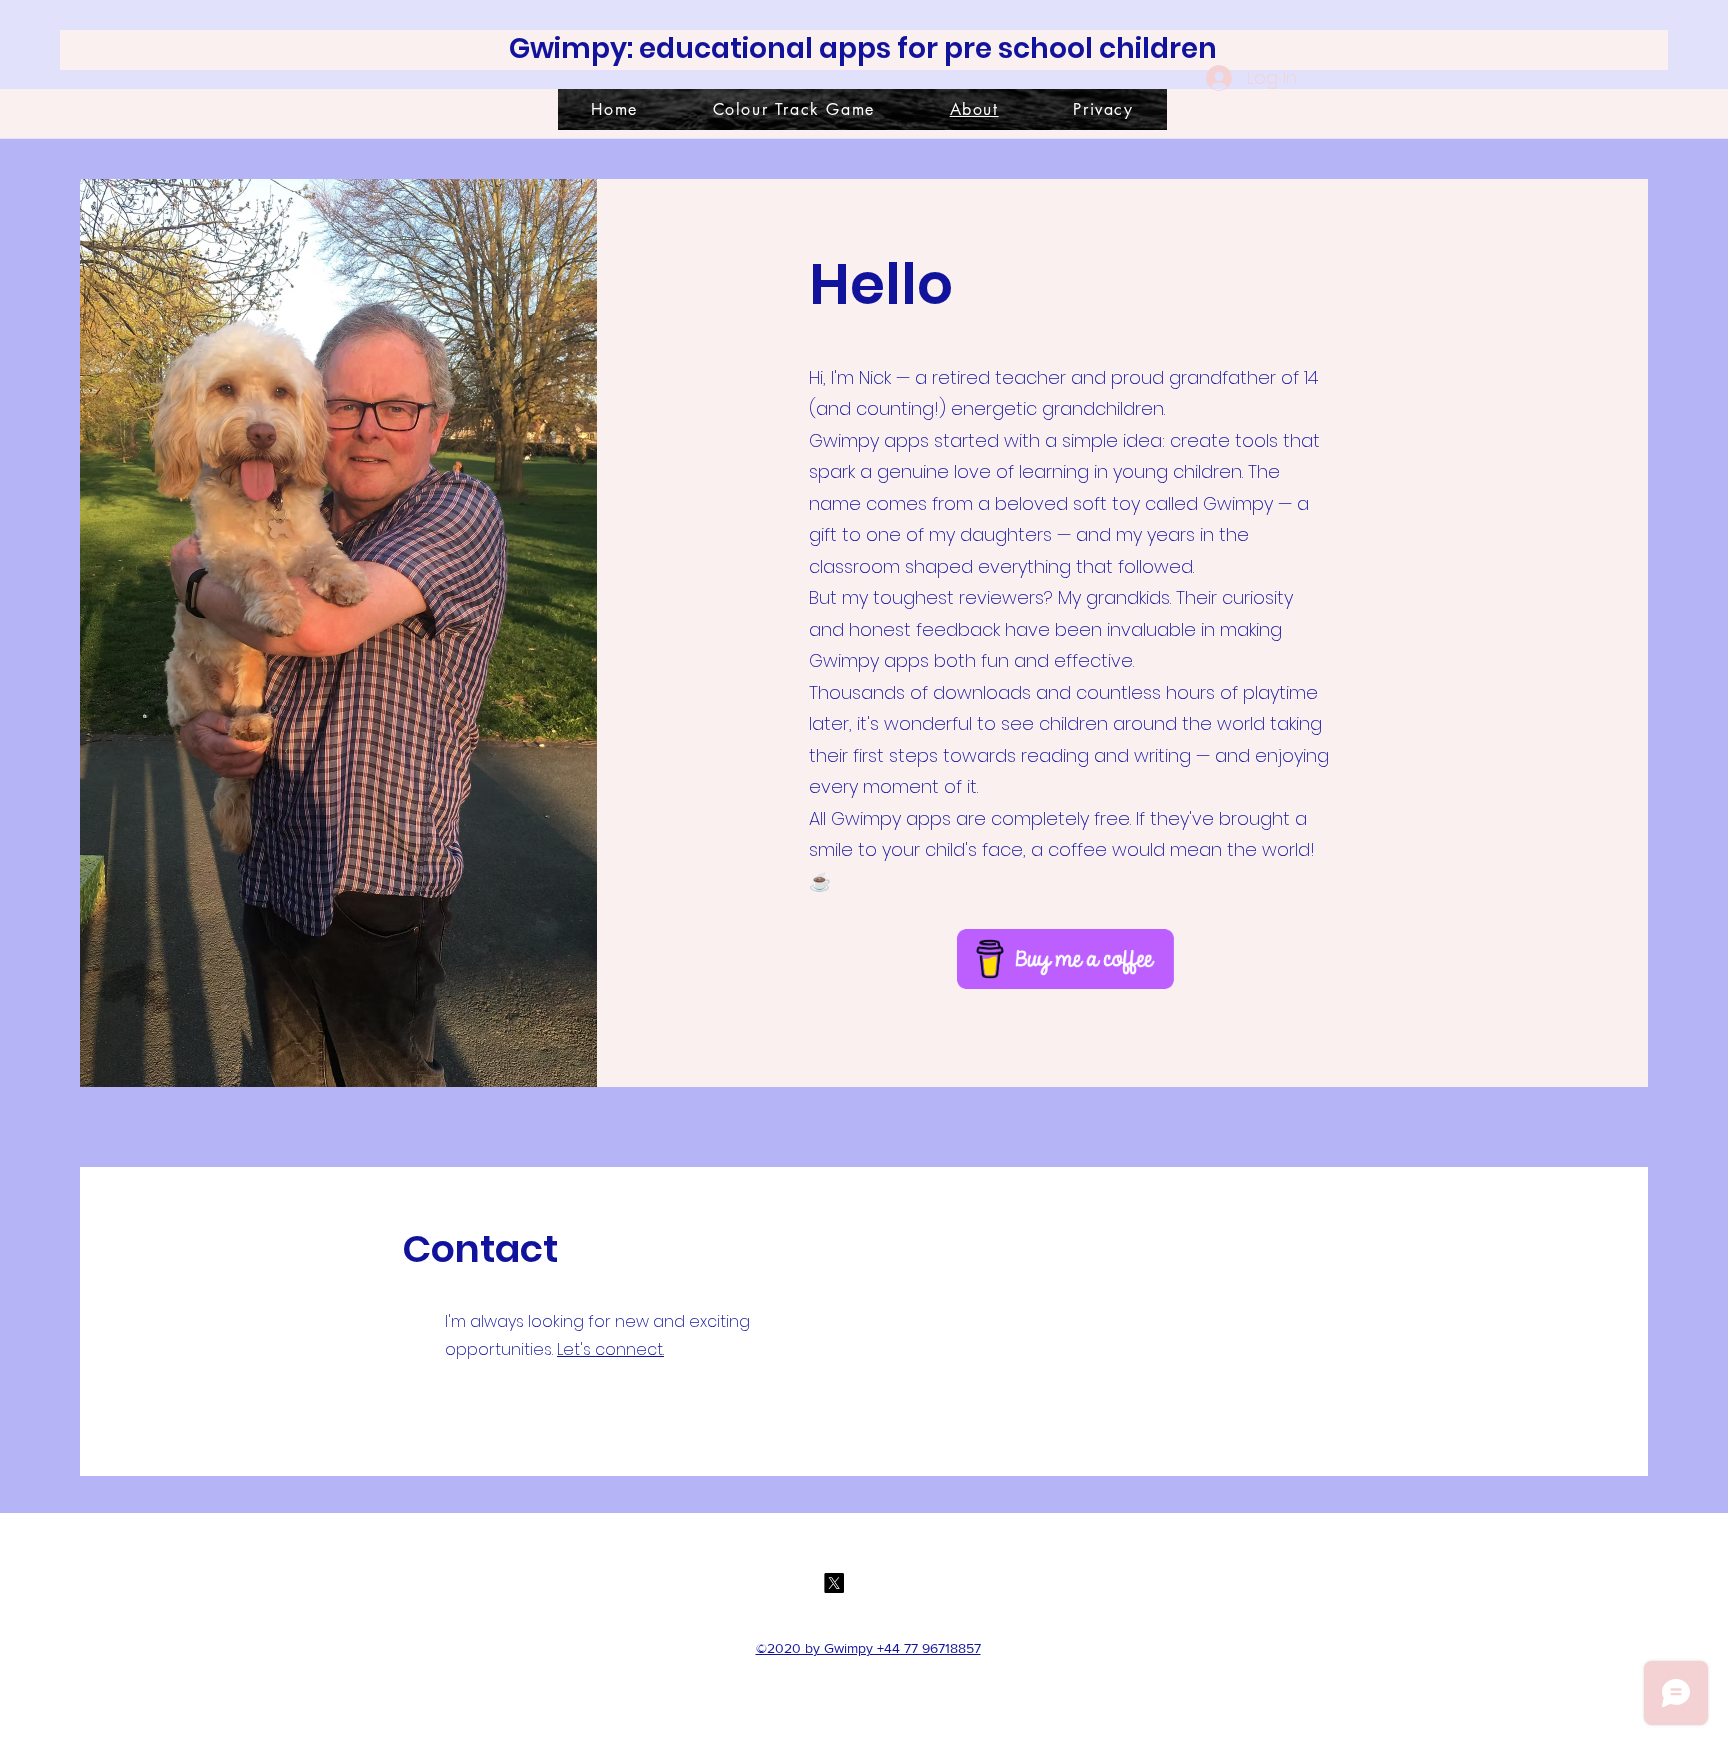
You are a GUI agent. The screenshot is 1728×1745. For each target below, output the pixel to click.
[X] (834, 1583)
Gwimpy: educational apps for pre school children (863, 48)
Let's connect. (610, 1349)
